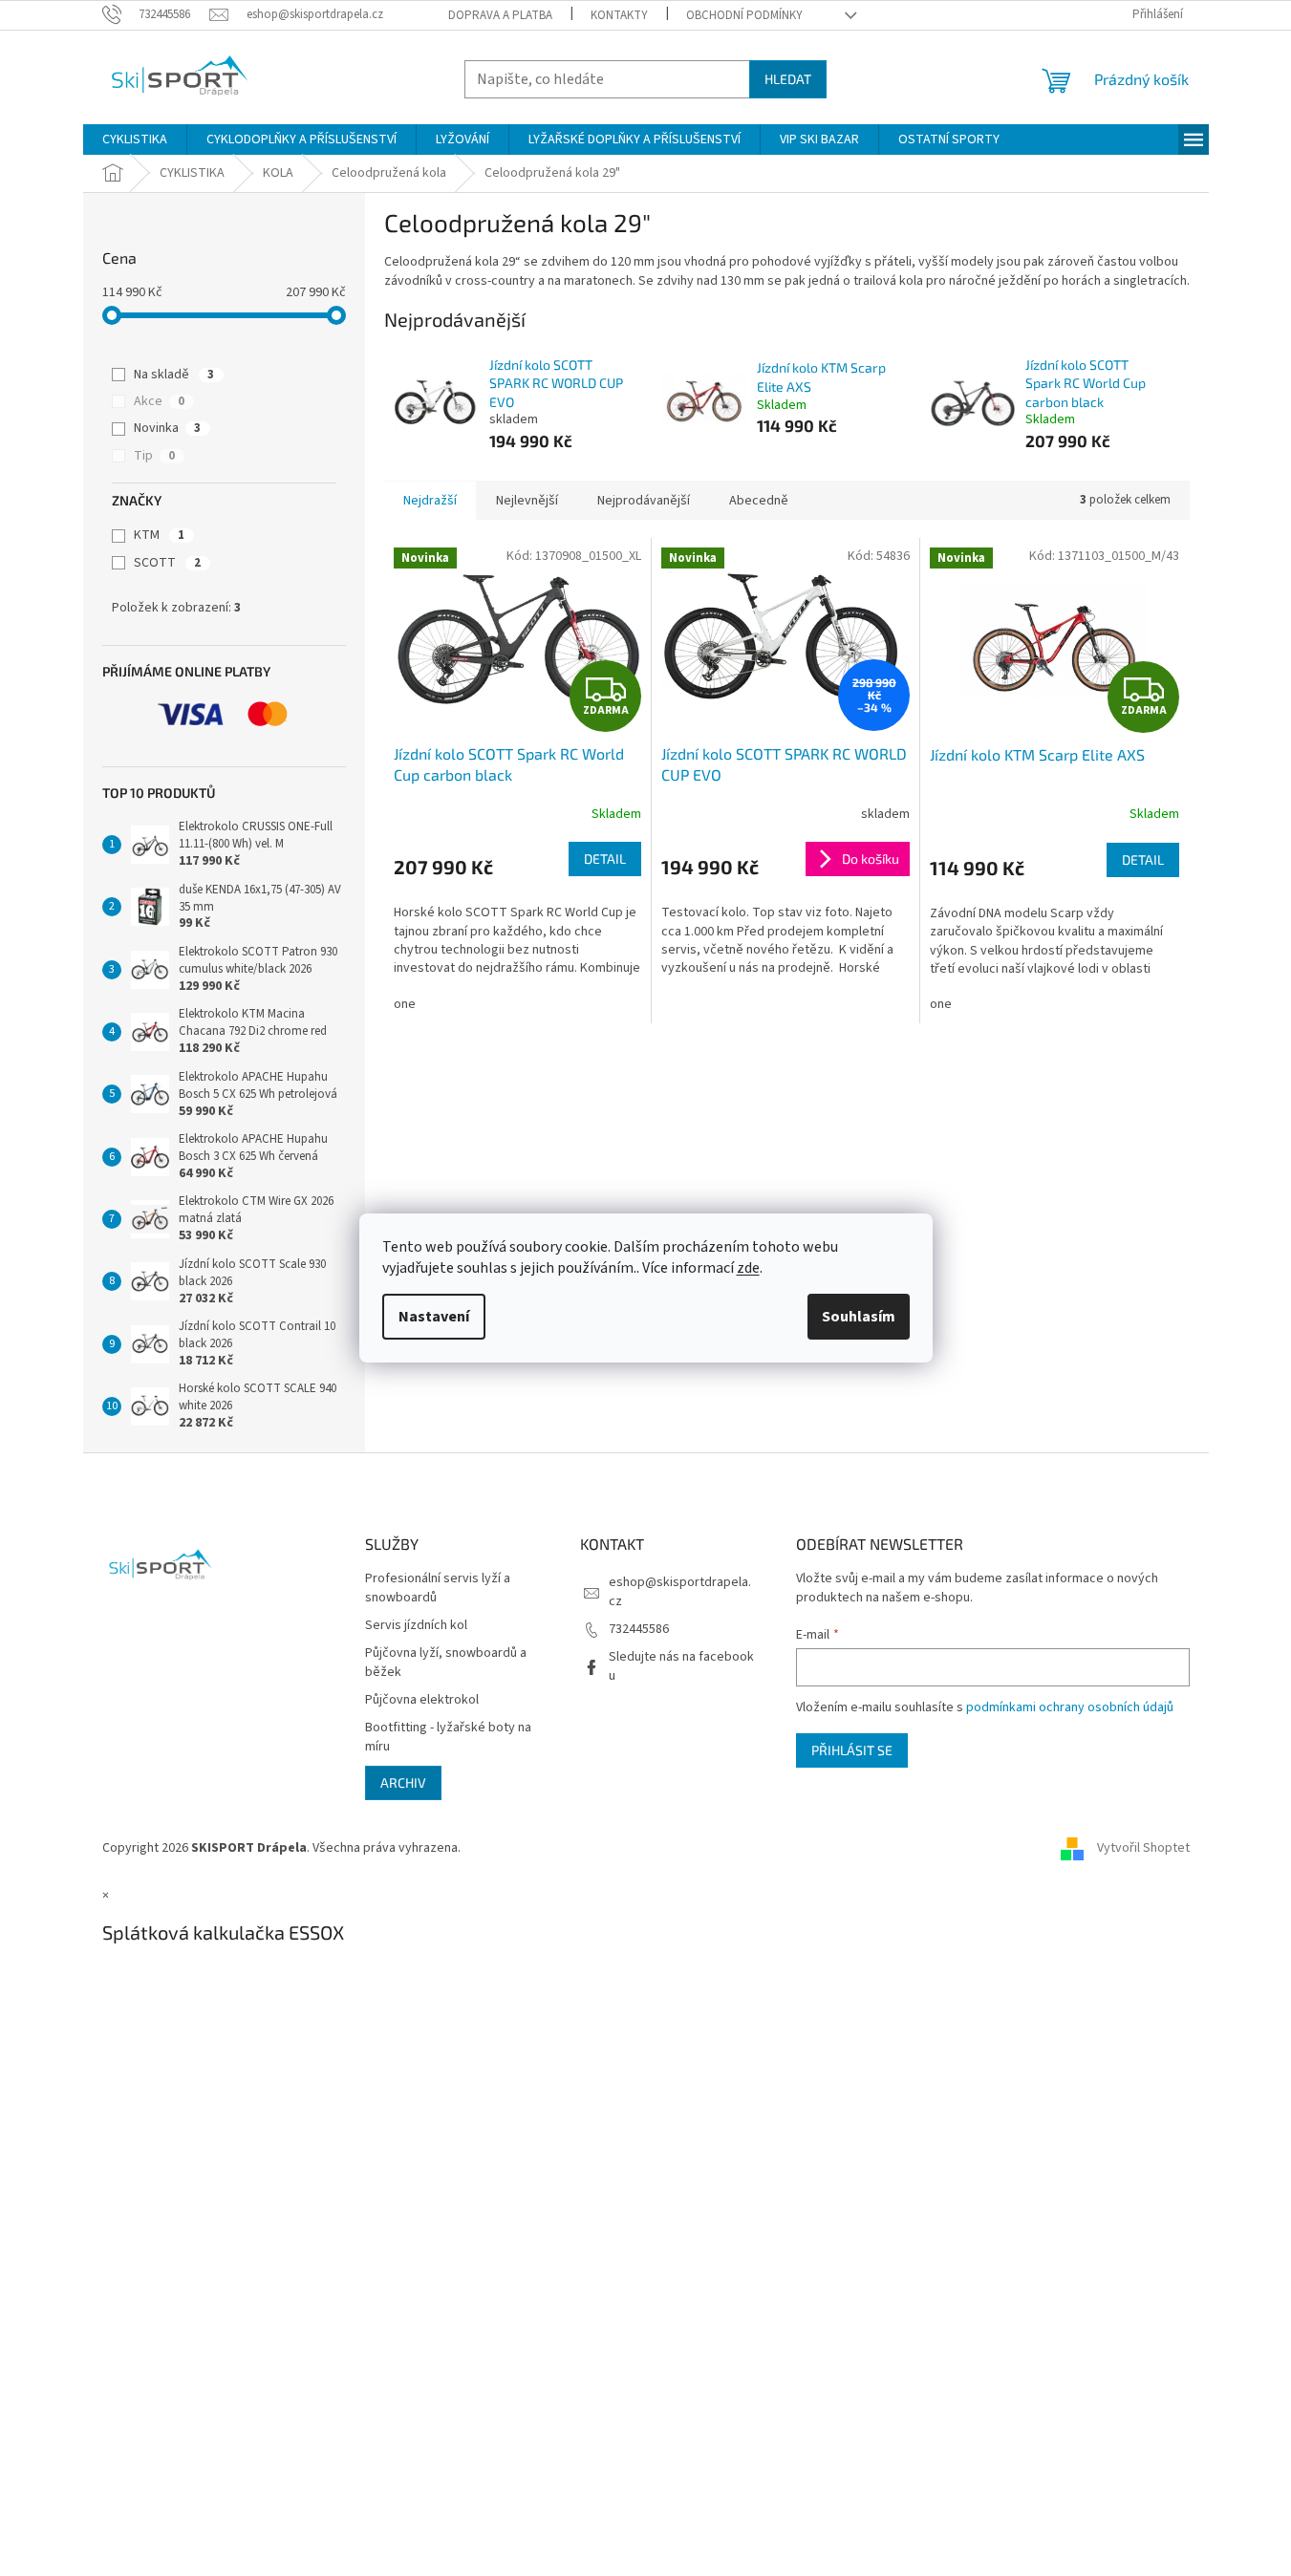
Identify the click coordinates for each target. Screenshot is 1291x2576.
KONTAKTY (619, 15)
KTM (159, 535)
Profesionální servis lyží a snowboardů (438, 1588)
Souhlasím (859, 1317)
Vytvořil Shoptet (1143, 1848)
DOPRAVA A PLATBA (500, 15)
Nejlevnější (527, 501)
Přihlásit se (852, 1750)
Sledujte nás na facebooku (681, 1666)
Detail (605, 859)
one (405, 1004)
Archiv (403, 1782)
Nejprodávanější (644, 501)
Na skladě (174, 375)
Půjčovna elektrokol (422, 1700)
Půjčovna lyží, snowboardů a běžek (446, 1663)
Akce (159, 401)
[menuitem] (135, 140)
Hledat (788, 79)
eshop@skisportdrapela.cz (680, 1591)
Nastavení (434, 1317)
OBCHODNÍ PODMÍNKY (744, 15)
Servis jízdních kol (416, 1626)
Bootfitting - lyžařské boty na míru (448, 1737)
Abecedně (759, 501)
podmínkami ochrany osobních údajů (1070, 1707)
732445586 (639, 1629)
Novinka (167, 428)
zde (748, 1268)
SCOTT (167, 563)
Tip (154, 456)
